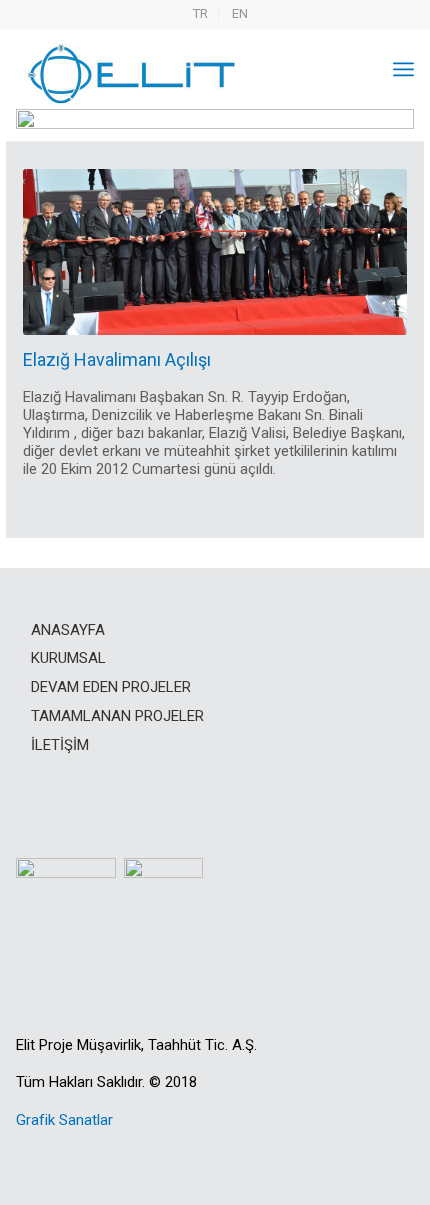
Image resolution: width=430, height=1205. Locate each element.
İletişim (60, 745)
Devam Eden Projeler (111, 687)
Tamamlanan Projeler (117, 716)
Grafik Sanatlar (64, 1120)
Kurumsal (68, 658)
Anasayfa (68, 630)
